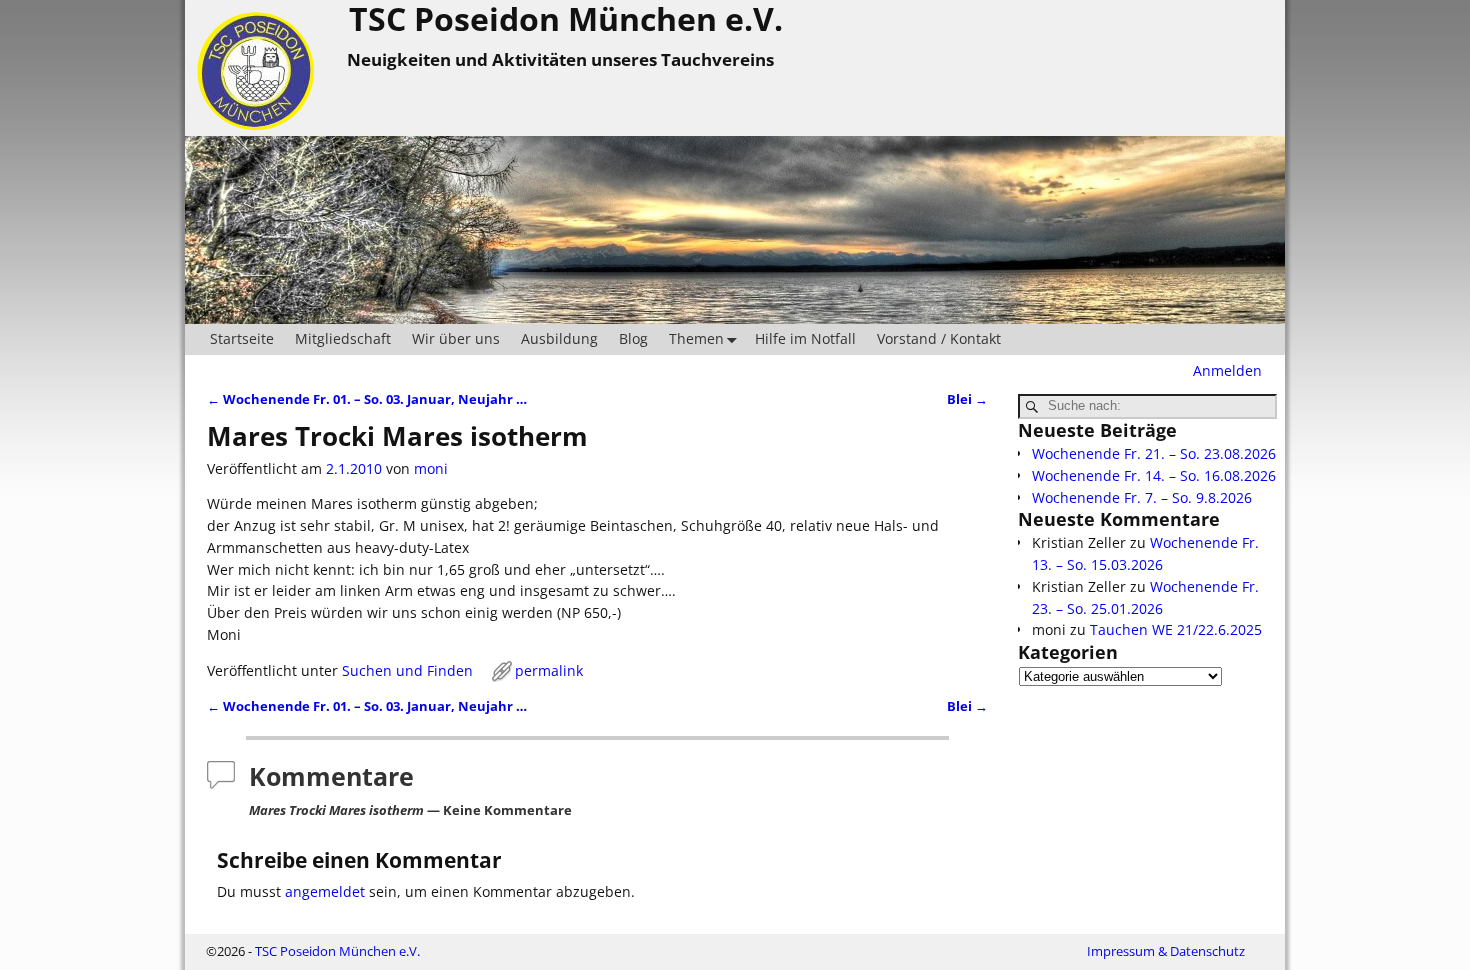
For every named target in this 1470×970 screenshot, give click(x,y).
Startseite (242, 338)
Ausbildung (559, 338)
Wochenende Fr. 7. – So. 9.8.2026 (1142, 497)
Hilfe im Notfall (805, 338)
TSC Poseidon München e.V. (337, 951)
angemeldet (325, 891)
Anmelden (1227, 370)
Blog (633, 338)
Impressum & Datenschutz (1166, 951)
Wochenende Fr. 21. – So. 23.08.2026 (1154, 453)
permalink (549, 670)
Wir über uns (456, 338)
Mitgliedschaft (343, 338)
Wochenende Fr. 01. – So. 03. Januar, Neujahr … (367, 399)
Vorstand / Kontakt (939, 338)
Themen (696, 338)
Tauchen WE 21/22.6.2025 (1176, 629)
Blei (967, 399)
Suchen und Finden (407, 670)
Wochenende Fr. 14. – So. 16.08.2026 (1154, 475)
